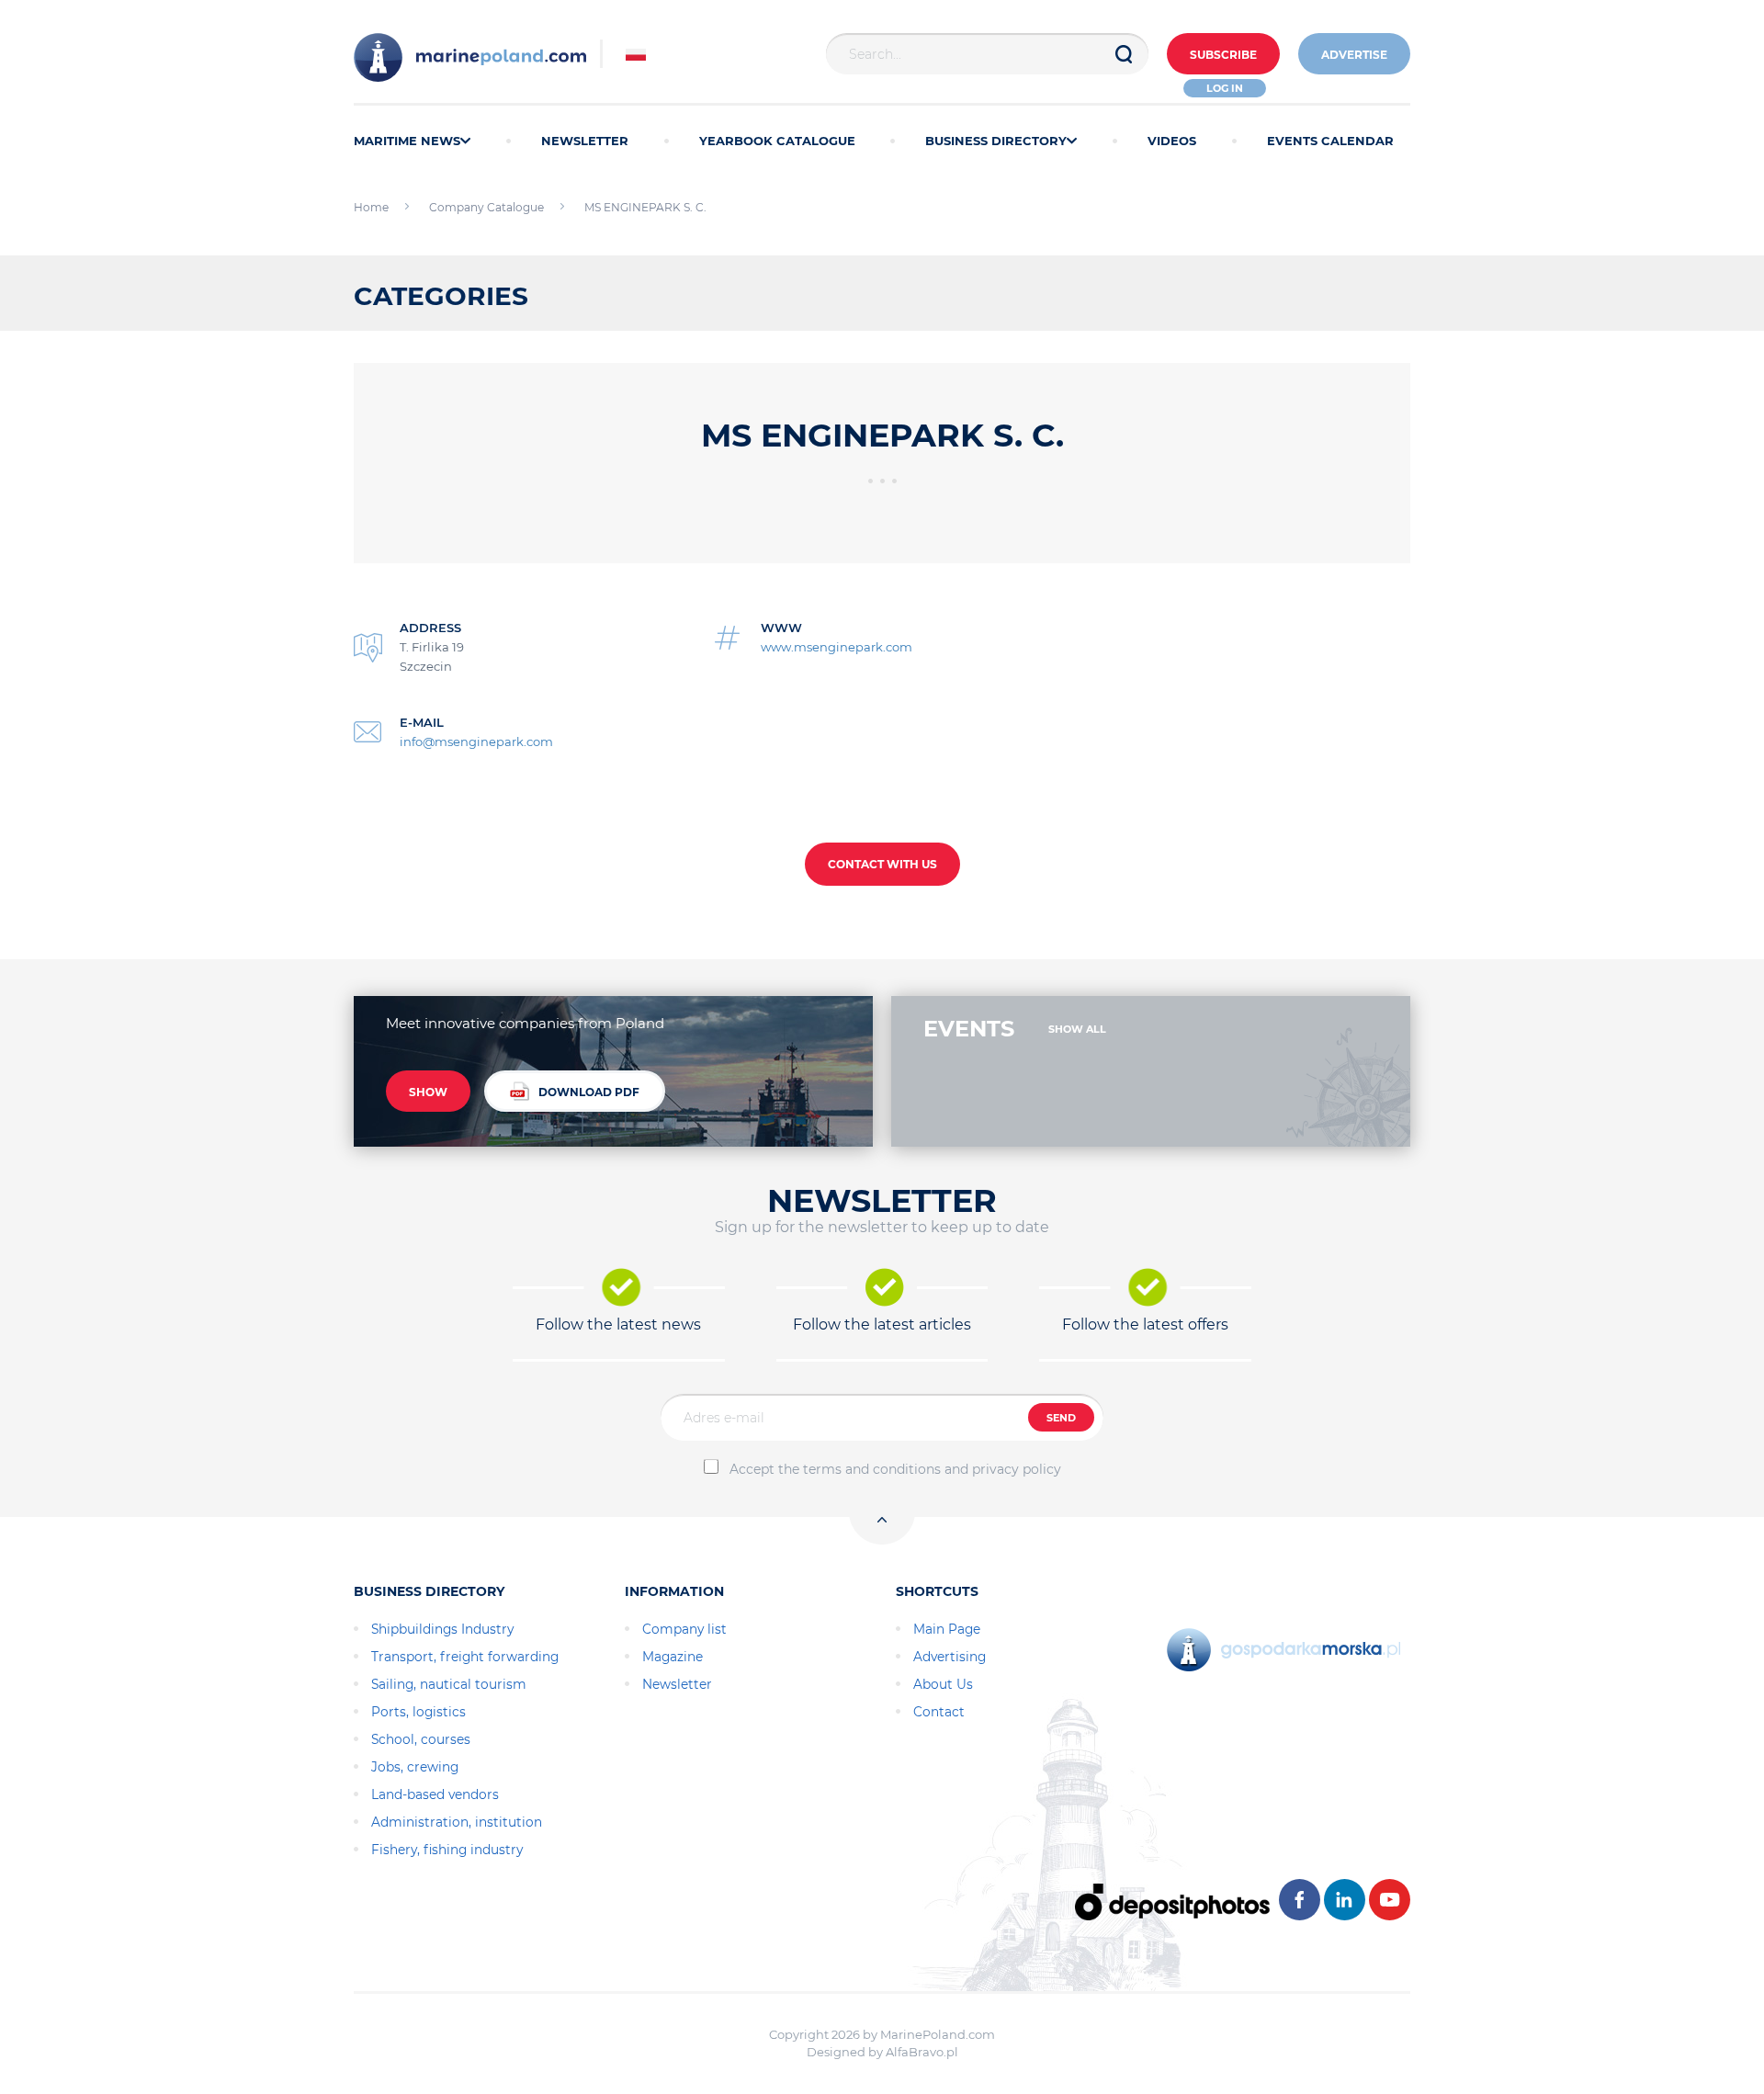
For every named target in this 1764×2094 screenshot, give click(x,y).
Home (371, 207)
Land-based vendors (435, 1794)
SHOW (428, 1092)
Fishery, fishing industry (447, 1850)
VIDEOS (1172, 141)
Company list (684, 1629)
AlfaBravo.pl (922, 2052)
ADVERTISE (1354, 55)
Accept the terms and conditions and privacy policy (895, 1469)
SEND (1061, 1418)
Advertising (950, 1657)
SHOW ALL (1077, 1029)
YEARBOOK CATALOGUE (777, 141)
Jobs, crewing (415, 1767)
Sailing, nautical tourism (449, 1684)
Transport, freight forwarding (465, 1657)
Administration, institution (457, 1822)
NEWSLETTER (585, 141)
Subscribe (1223, 55)
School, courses (421, 1739)
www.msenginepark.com (837, 647)
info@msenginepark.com (476, 741)
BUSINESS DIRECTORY (996, 141)
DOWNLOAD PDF (589, 1092)
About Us (943, 1684)
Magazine (673, 1657)
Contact (939, 1712)
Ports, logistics (418, 1712)
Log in (1225, 88)
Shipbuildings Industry (442, 1629)
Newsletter (677, 1684)
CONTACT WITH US (882, 864)
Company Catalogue (486, 207)
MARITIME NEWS (407, 141)
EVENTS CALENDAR (1330, 141)
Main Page (947, 1629)
